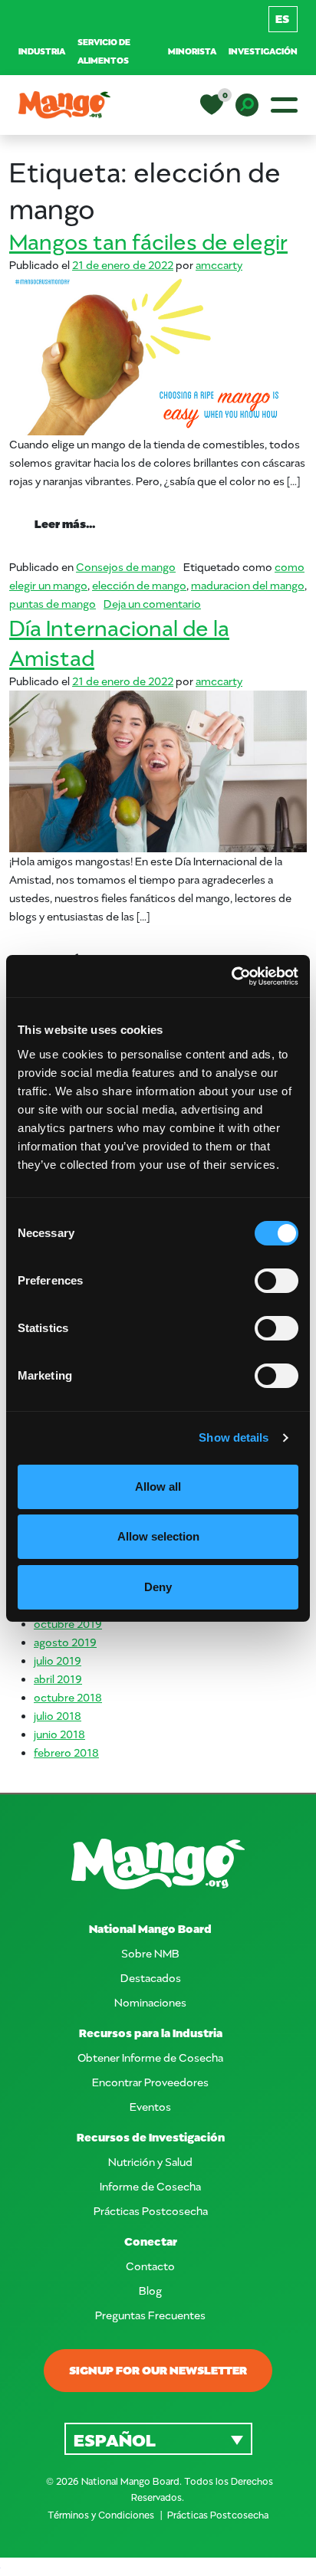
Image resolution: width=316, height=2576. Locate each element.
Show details (234, 1437)
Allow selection (158, 1536)
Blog (150, 2291)
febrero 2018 (66, 1752)
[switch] (276, 1281)
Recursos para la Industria (151, 2033)
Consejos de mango (126, 567)
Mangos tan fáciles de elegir (148, 241)
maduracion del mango (248, 585)
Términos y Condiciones (102, 2515)
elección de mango (139, 585)
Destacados (151, 1978)
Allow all (158, 1487)
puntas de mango (53, 604)
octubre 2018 (68, 1697)
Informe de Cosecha (150, 2186)
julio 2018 (58, 1716)
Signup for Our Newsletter (158, 2370)
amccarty (219, 265)
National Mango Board (150, 1929)
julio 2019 (58, 1660)
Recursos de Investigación (151, 2137)
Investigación (263, 51)
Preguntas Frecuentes (150, 2315)
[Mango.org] (158, 1864)
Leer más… (77, 523)
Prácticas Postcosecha (151, 2211)
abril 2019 (58, 1679)
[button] (158, 2438)
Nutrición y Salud (150, 2162)
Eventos (150, 2107)
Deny (158, 1587)
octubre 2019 (68, 1624)
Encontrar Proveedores (150, 2082)
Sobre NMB (150, 1953)
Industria (42, 51)
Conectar (151, 2241)
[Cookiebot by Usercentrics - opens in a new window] (231, 976)
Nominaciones (150, 2002)
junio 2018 (59, 1734)
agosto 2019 (65, 1642)
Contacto (150, 2266)
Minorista (192, 51)
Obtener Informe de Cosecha (150, 2058)
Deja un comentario (152, 604)
